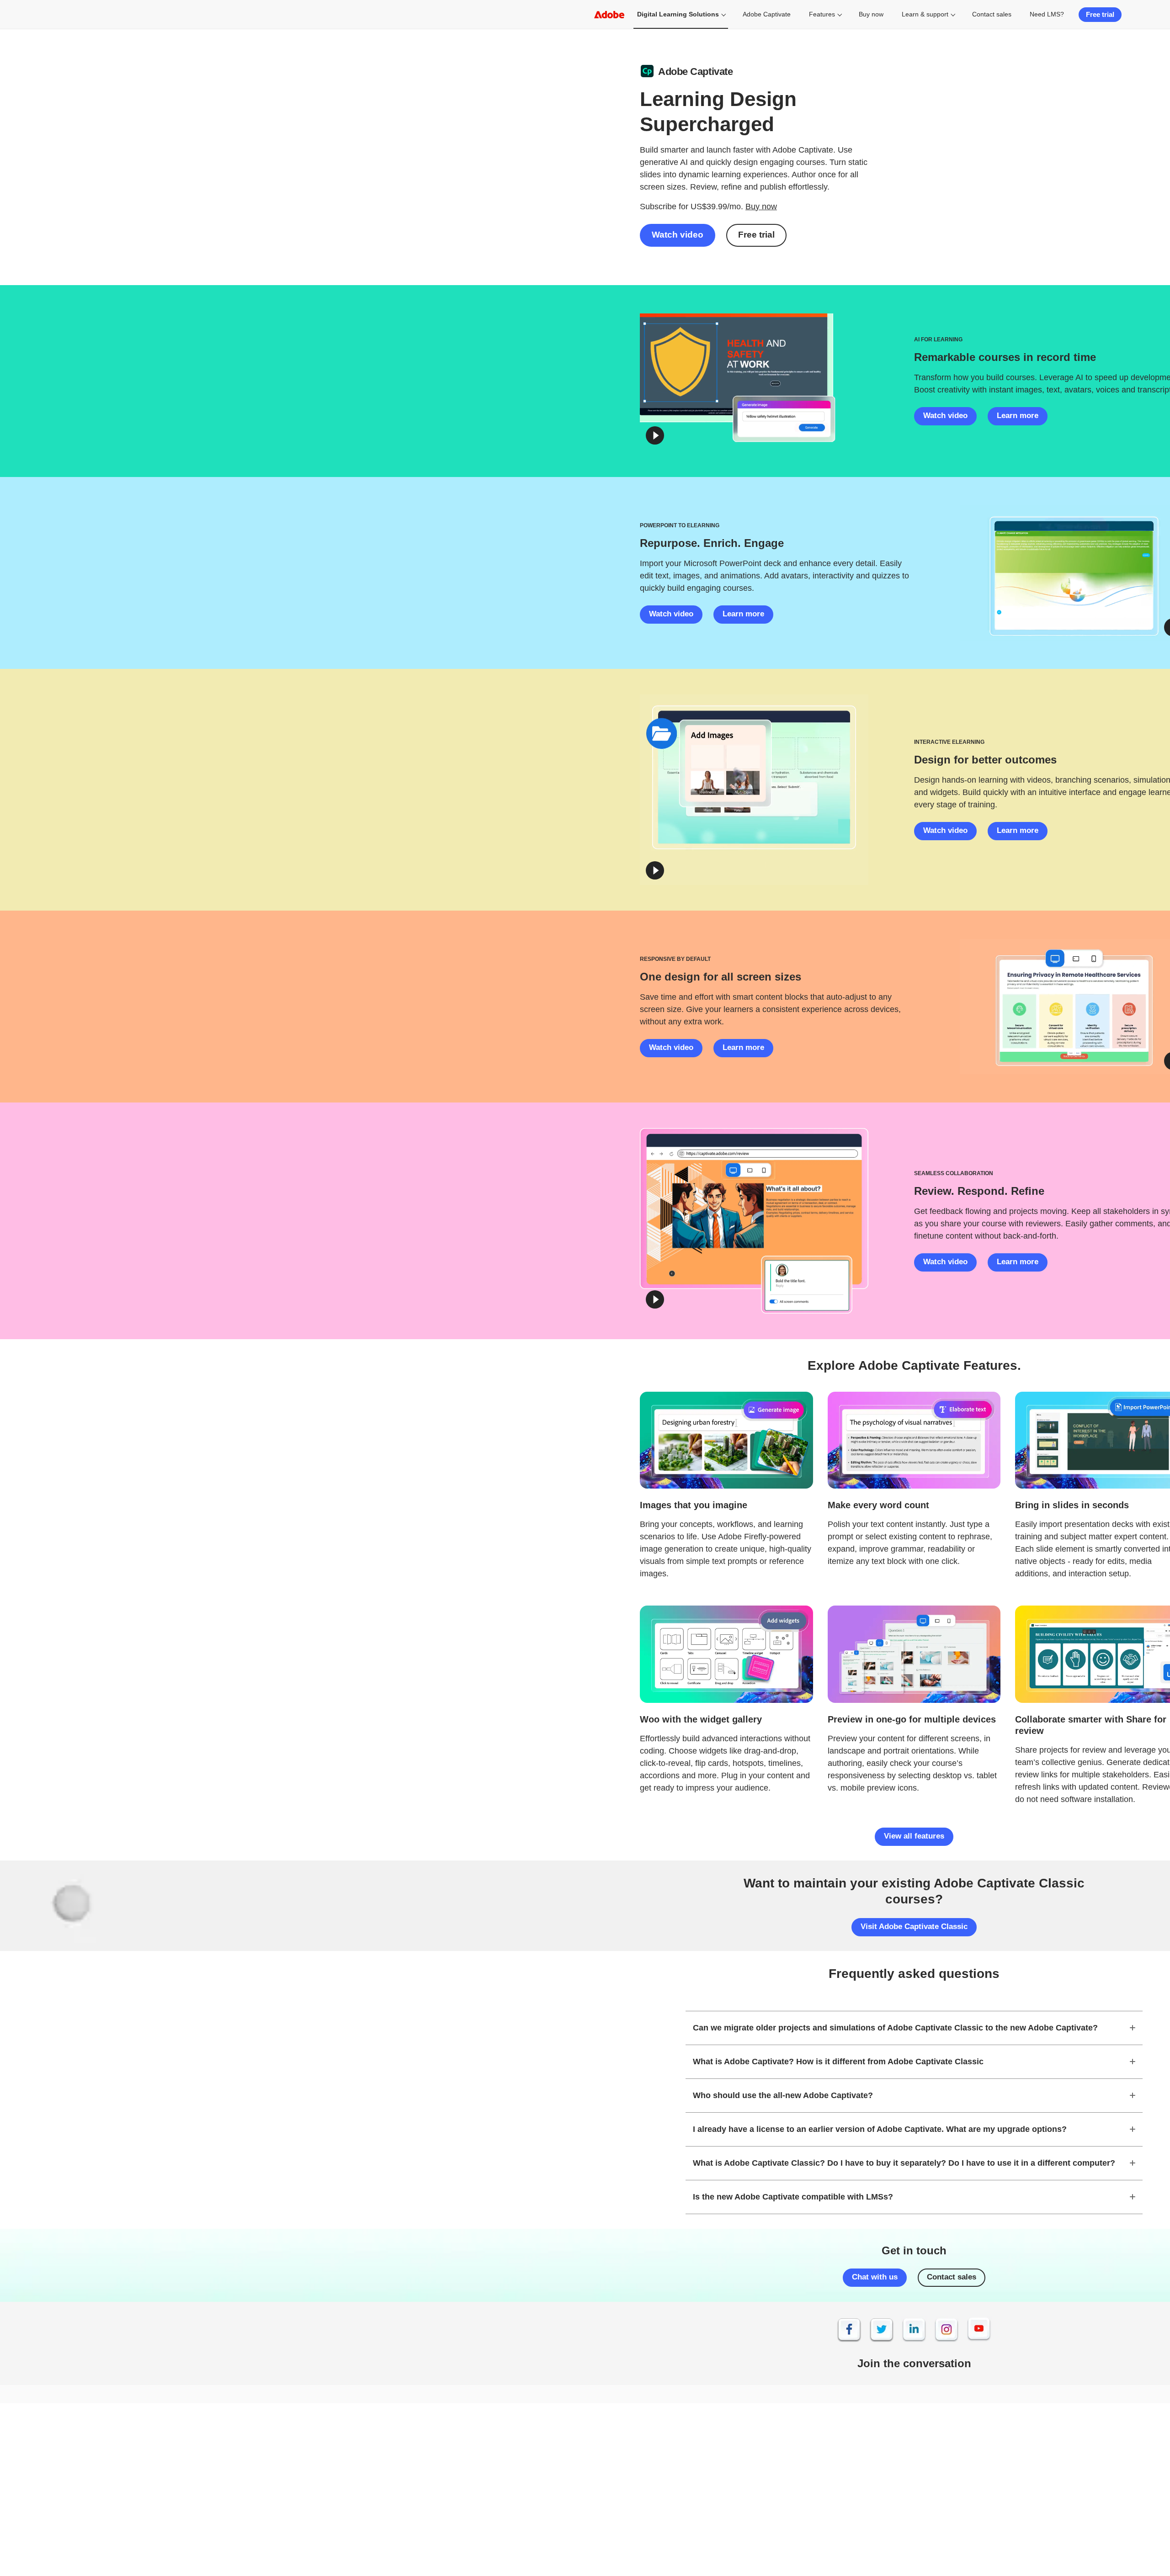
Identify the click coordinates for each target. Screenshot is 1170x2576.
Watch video (678, 235)
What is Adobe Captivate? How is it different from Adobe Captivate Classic (838, 2062)
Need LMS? (1047, 14)
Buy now (871, 14)
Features (822, 14)
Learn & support (925, 14)
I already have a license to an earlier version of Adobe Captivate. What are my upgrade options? (880, 2129)
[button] (655, 435)
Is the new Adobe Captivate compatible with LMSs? (793, 2197)
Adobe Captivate (767, 14)
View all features (914, 1836)
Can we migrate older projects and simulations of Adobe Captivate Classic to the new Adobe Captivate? (895, 2028)
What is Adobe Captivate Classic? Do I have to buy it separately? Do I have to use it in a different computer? (904, 2163)
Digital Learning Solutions (678, 14)
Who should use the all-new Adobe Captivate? (783, 2095)
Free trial (1100, 14)
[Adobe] (609, 14)
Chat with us (875, 2277)
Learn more (1018, 416)
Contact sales (992, 14)
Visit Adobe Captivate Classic (914, 1927)
